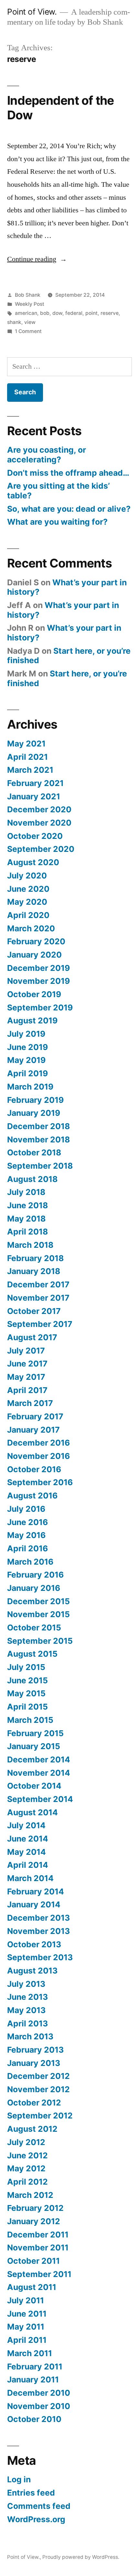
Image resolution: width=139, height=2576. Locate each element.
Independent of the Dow (61, 108)
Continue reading (37, 259)
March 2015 (30, 1720)
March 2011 (30, 2353)
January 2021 (34, 796)
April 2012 (27, 2182)
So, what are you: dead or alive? (69, 509)
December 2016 (38, 1443)
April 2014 (28, 1865)
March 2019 (30, 1087)
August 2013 (32, 1971)
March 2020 (31, 928)
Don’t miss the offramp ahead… (68, 473)
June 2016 (27, 1522)
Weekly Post (30, 304)
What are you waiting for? (57, 522)
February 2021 (35, 783)
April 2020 (28, 915)
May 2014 (27, 1852)
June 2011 (27, 2314)
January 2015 (34, 1746)
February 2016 (35, 1575)
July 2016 (26, 1509)
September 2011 (39, 2274)
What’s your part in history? (67, 587)
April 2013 (27, 2023)
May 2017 (26, 1377)
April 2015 (27, 1707)
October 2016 (34, 1469)
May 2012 (26, 2168)
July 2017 (26, 1351)
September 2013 (40, 1957)
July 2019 (26, 1034)
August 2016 (32, 1496)
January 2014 (34, 1904)
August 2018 (32, 1179)
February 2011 (35, 2367)
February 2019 (35, 1100)
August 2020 (33, 862)
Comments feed (39, 2506)
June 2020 (28, 889)
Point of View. (32, 12)
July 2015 (26, 1667)
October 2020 (35, 836)
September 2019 (40, 1008)
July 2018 (26, 1192)
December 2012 (38, 2076)
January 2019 (34, 1113)
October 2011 (33, 2261)
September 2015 (40, 1641)
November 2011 (38, 2248)
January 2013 (34, 2063)
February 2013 (35, 2050)
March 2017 (30, 1403)
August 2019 (32, 1020)
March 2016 (30, 1562)
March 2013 (30, 2036)
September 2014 (40, 1799)
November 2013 (38, 1931)
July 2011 (26, 2300)
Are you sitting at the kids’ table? (59, 491)
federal (74, 313)
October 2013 (34, 1944)
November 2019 (38, 981)
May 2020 (27, 902)
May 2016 (26, 1535)
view (30, 322)
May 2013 (26, 2010)
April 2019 (27, 1073)
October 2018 (34, 1152)
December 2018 (38, 1126)
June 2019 (27, 1047)
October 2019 (34, 994)
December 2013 (38, 1918)
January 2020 (34, 955)
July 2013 (26, 1984)
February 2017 (35, 1416)
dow (57, 313)
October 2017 (34, 1311)
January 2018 (34, 1271)
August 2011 (32, 2287)
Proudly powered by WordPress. (81, 2557)
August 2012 (32, 2129)
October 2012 (34, 2103)
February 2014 (36, 1891)
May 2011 (26, 2327)
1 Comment (28, 331)
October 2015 (34, 1628)
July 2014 (26, 1825)
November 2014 (39, 1773)
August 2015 (32, 1654)
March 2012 (30, 2195)
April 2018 (27, 1232)
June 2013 (27, 1997)
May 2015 (26, 1693)
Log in (19, 2479)
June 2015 (27, 1680)
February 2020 (36, 941)
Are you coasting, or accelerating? (47, 455)
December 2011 (38, 2235)
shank (14, 322)
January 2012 (34, 2221)
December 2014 (39, 1759)
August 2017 (32, 1337)
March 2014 (30, 1878)
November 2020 (39, 823)
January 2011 (33, 2379)
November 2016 (38, 1456)
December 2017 (38, 1284)
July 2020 (27, 876)
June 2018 (27, 1205)
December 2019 (38, 968)
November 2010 (39, 2406)
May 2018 (26, 1219)
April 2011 (27, 2340)
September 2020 (41, 849)
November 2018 (38, 1139)
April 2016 (27, 1548)
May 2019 (26, 1060)
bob (45, 313)
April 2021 (27, 757)
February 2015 (35, 1733)
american (26, 313)
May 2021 (26, 744)
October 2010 (34, 2419)
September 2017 (40, 1324)
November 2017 (38, 1298)
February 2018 (35, 1258)
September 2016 (40, 1482)
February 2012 (35, 2208)
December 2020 (39, 809)
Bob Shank (28, 295)
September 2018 (40, 1166)
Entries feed (31, 2493)
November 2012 (38, 2089)
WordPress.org (36, 2519)
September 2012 (40, 2116)
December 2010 (39, 2393)
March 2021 (30, 770)
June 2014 (28, 1839)
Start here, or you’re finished (69, 656)
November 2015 (38, 1614)
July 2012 (26, 2142)
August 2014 (32, 1812)
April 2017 (27, 1390)
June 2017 (27, 1364)
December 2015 (38, 1601)
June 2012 (27, 2155)
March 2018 (30, 1245)
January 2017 (33, 1430)
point (91, 313)
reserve (110, 313)
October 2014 (34, 1786)
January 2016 (34, 1588)
